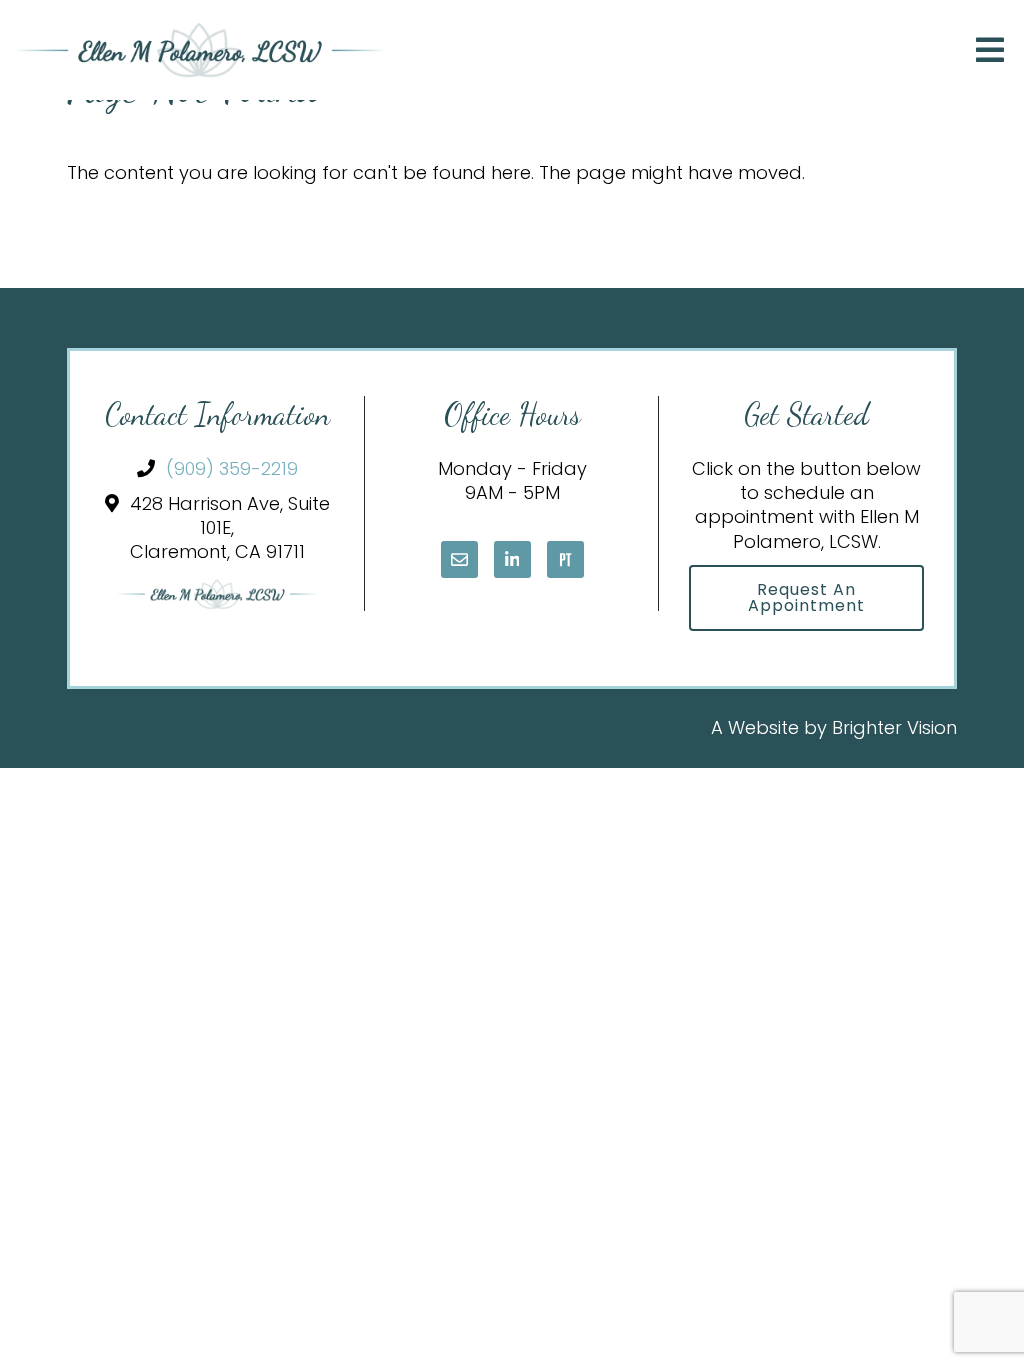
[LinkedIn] (512, 559)
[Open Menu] (990, 50)
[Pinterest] (565, 559)
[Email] (459, 559)
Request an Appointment (806, 597)
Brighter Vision (894, 727)
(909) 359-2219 (232, 468)
